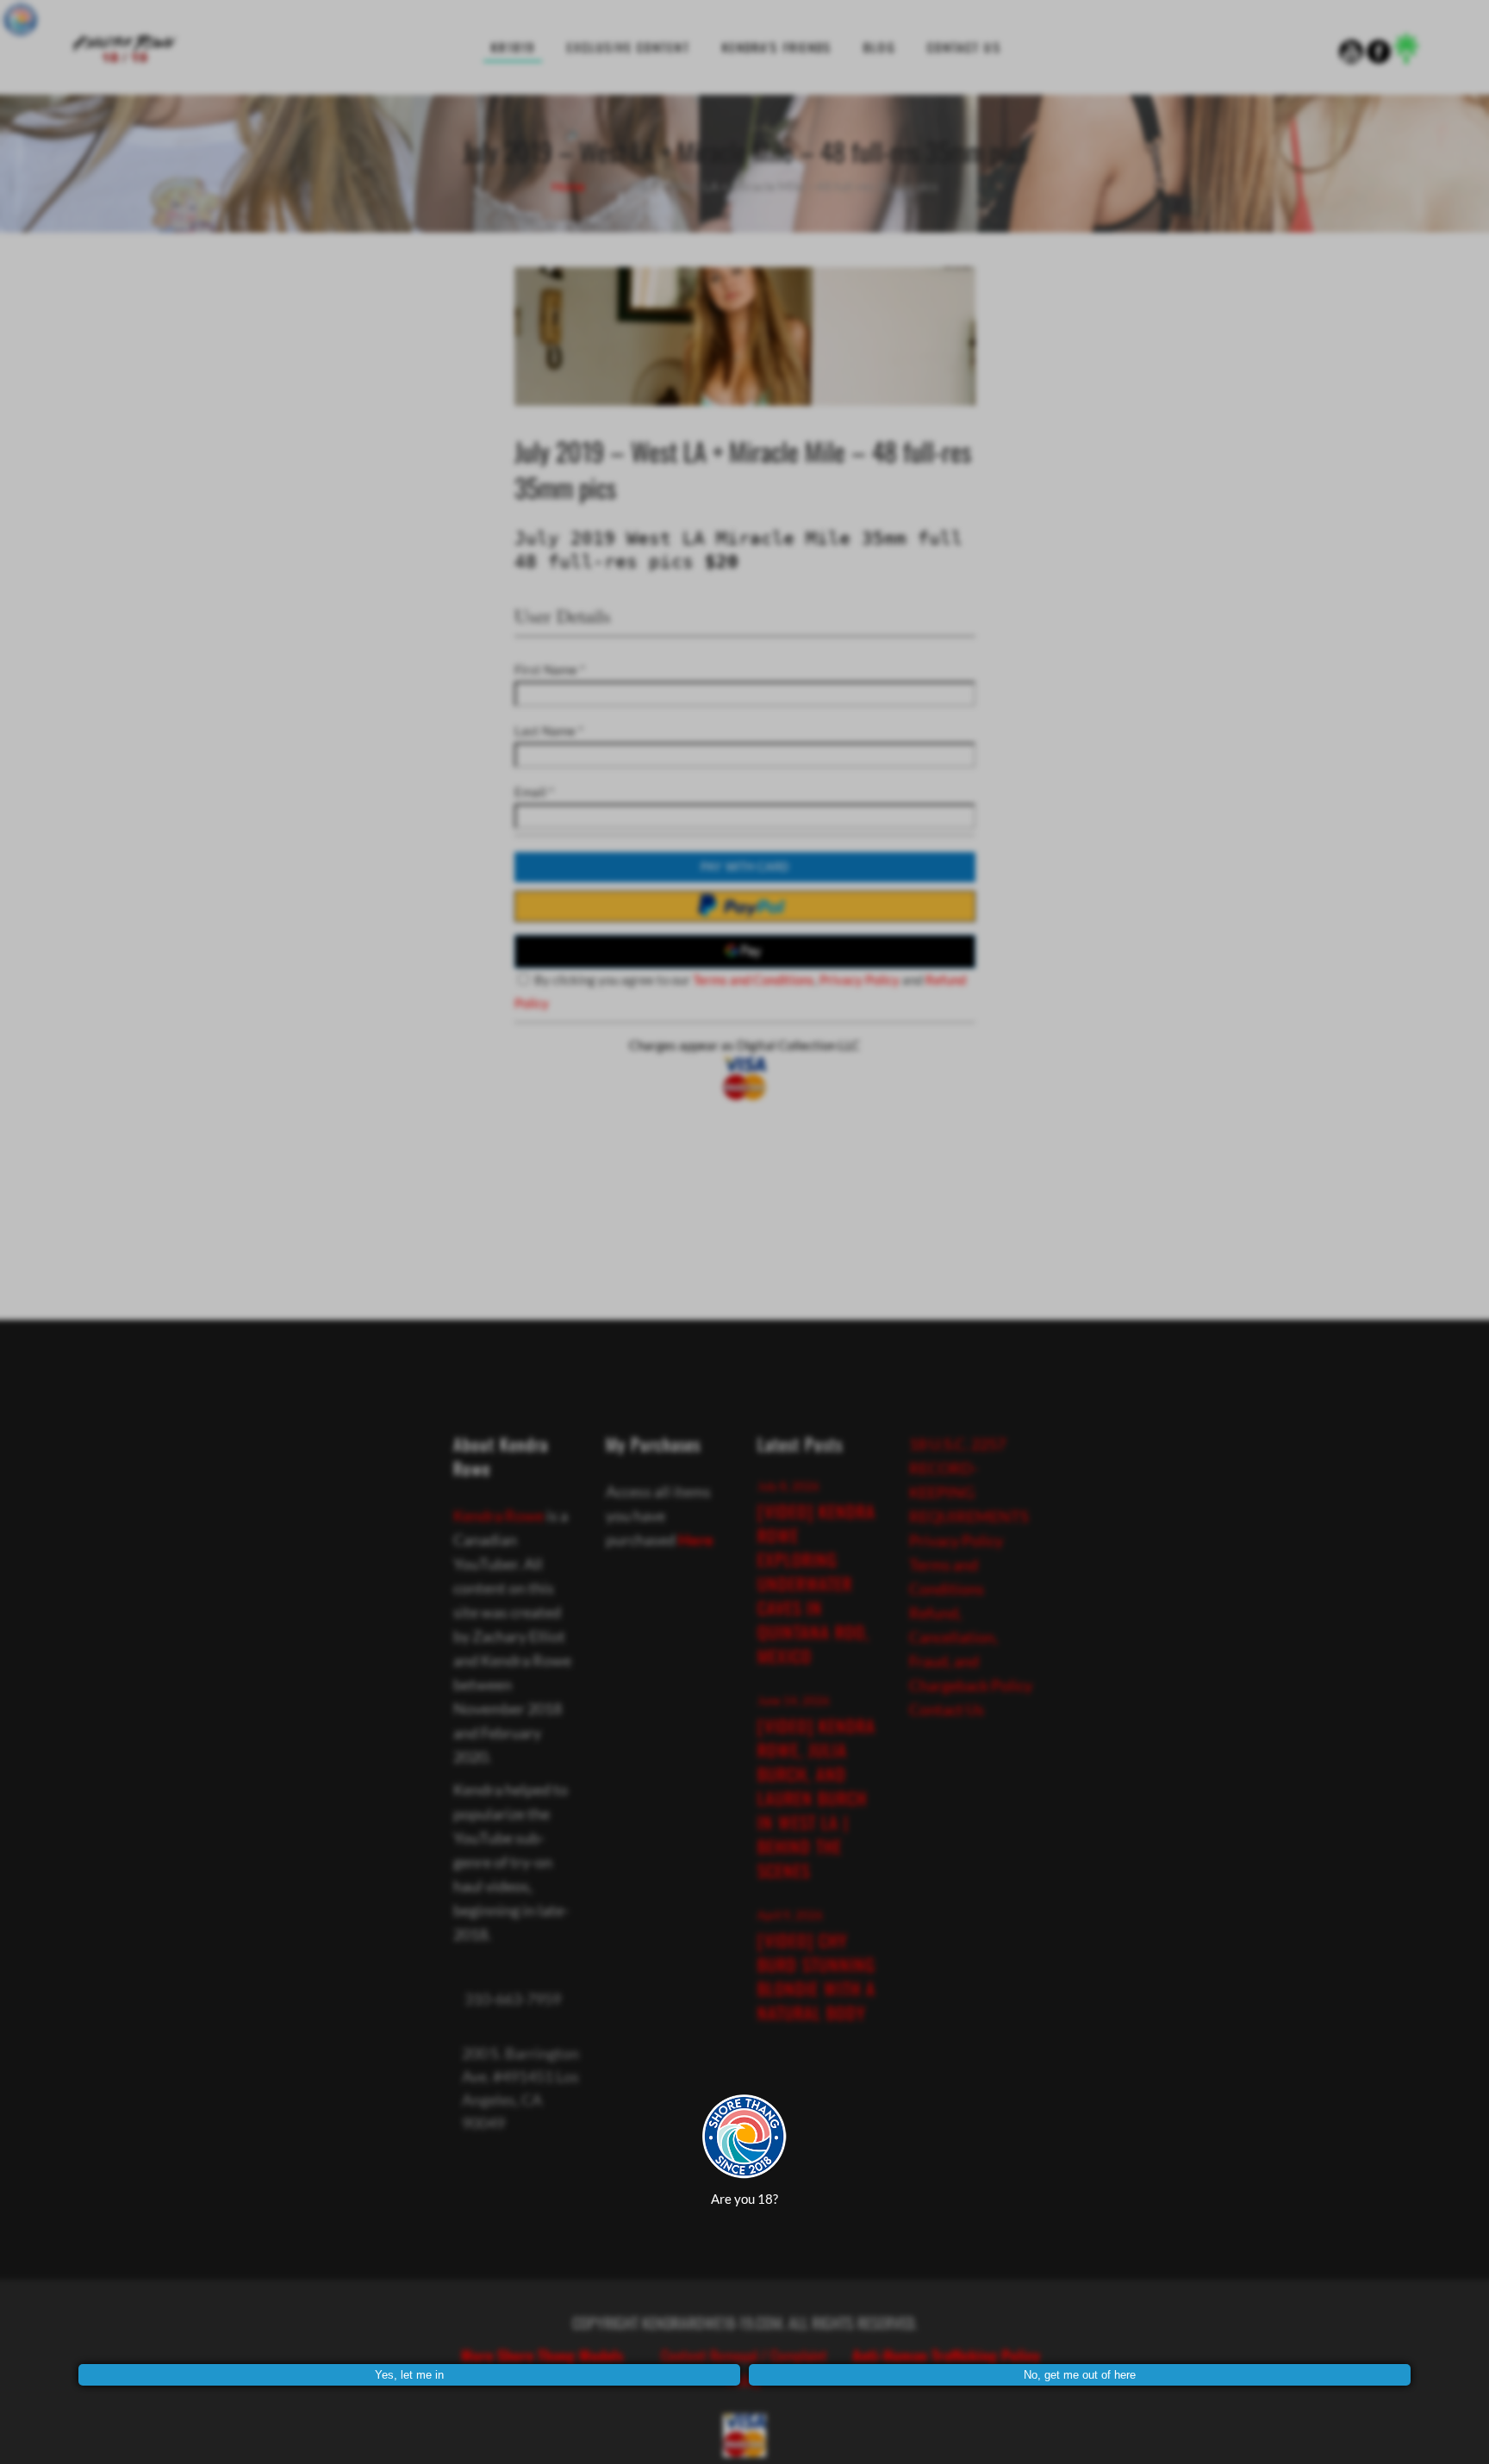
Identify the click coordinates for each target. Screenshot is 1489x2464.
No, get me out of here (1080, 2375)
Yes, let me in (409, 2375)
